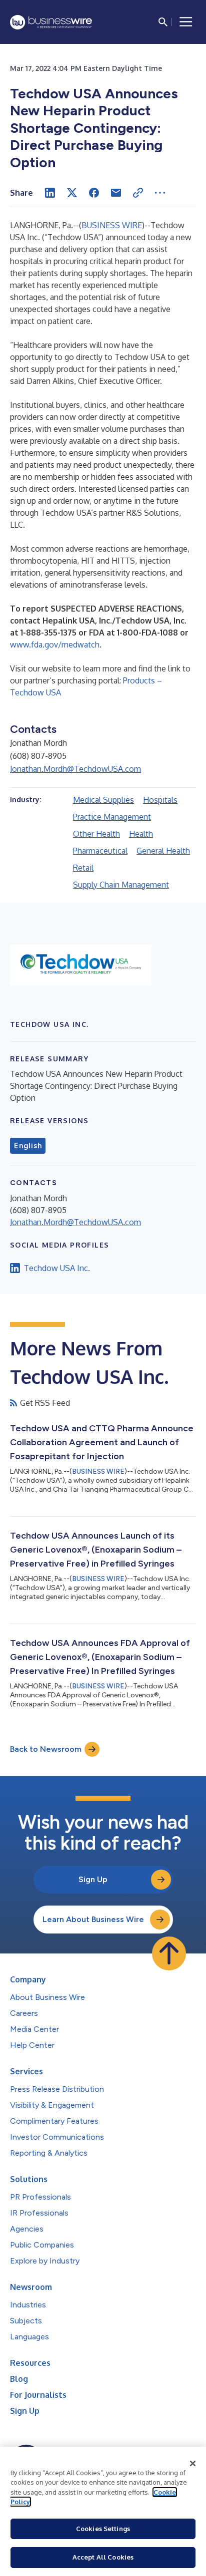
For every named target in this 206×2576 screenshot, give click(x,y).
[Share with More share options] (160, 193)
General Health (163, 851)
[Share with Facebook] (94, 193)
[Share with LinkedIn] (50, 193)
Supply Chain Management (121, 885)
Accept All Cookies (103, 2557)
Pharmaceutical (100, 851)
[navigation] (186, 22)
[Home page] (51, 22)
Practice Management (112, 817)
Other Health (96, 834)
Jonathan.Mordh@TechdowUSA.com (75, 769)
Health (141, 834)
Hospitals (160, 800)
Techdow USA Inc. (57, 1268)
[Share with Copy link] (138, 193)
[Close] (193, 2464)
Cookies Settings (103, 2529)
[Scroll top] (169, 1953)
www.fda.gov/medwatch (55, 644)
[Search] (163, 22)
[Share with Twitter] (72, 193)
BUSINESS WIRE (112, 225)
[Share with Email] (116, 193)
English (28, 1146)
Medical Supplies (103, 800)
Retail (83, 868)
